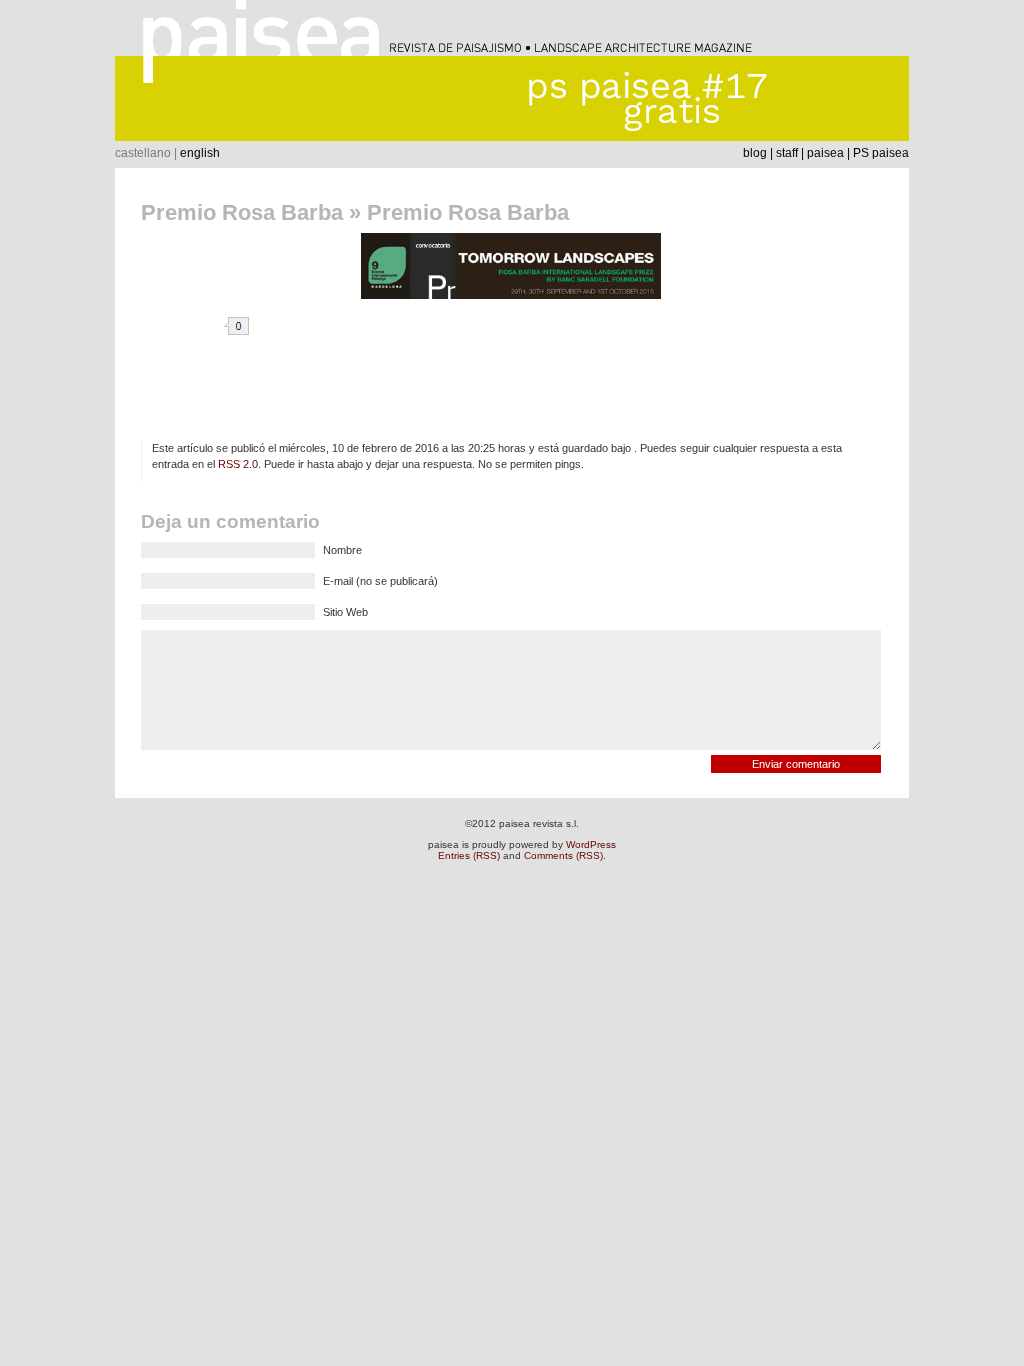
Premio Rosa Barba (242, 212)
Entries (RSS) (469, 855)
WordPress (591, 844)
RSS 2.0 (238, 464)
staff (787, 153)
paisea (825, 153)
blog (755, 153)
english (200, 153)
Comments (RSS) (563, 855)
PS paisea (881, 153)
